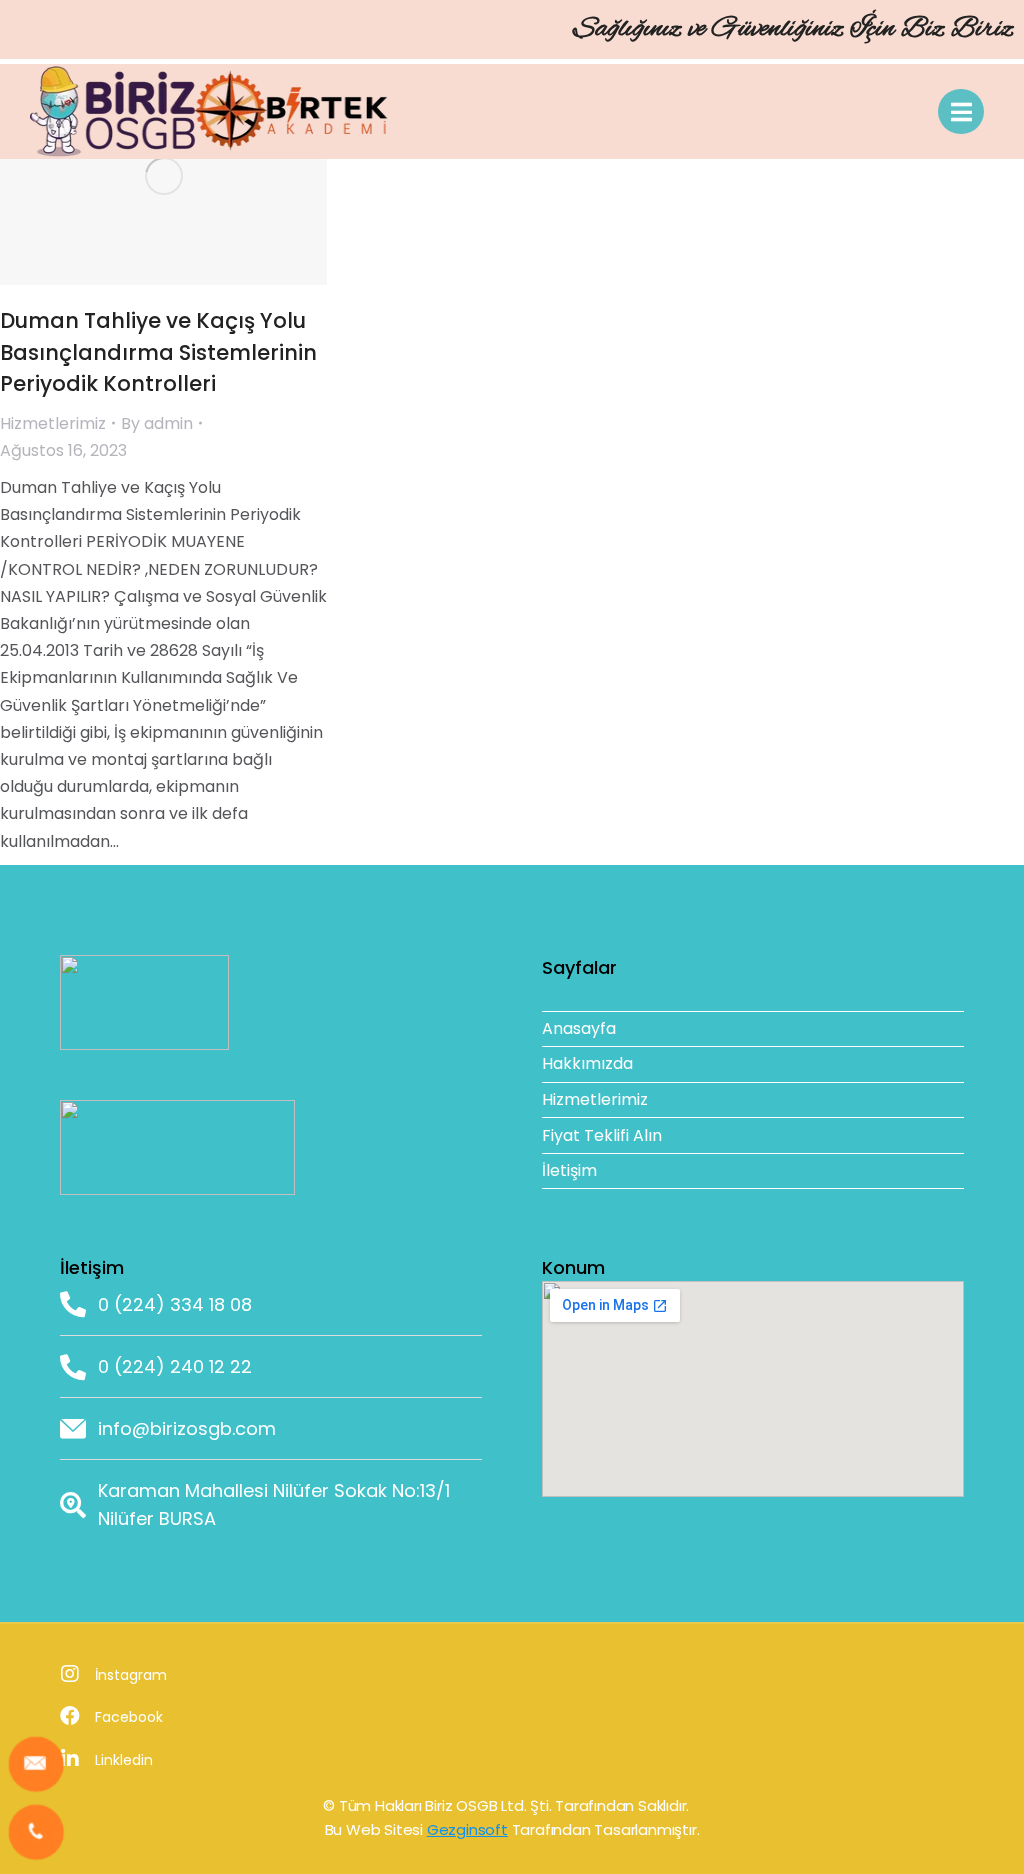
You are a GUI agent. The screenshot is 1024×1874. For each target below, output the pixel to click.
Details (191, 176)
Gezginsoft (467, 1829)
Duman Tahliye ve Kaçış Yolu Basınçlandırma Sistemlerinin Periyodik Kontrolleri (158, 352)
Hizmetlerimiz (53, 423)
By (157, 423)
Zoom (137, 176)
